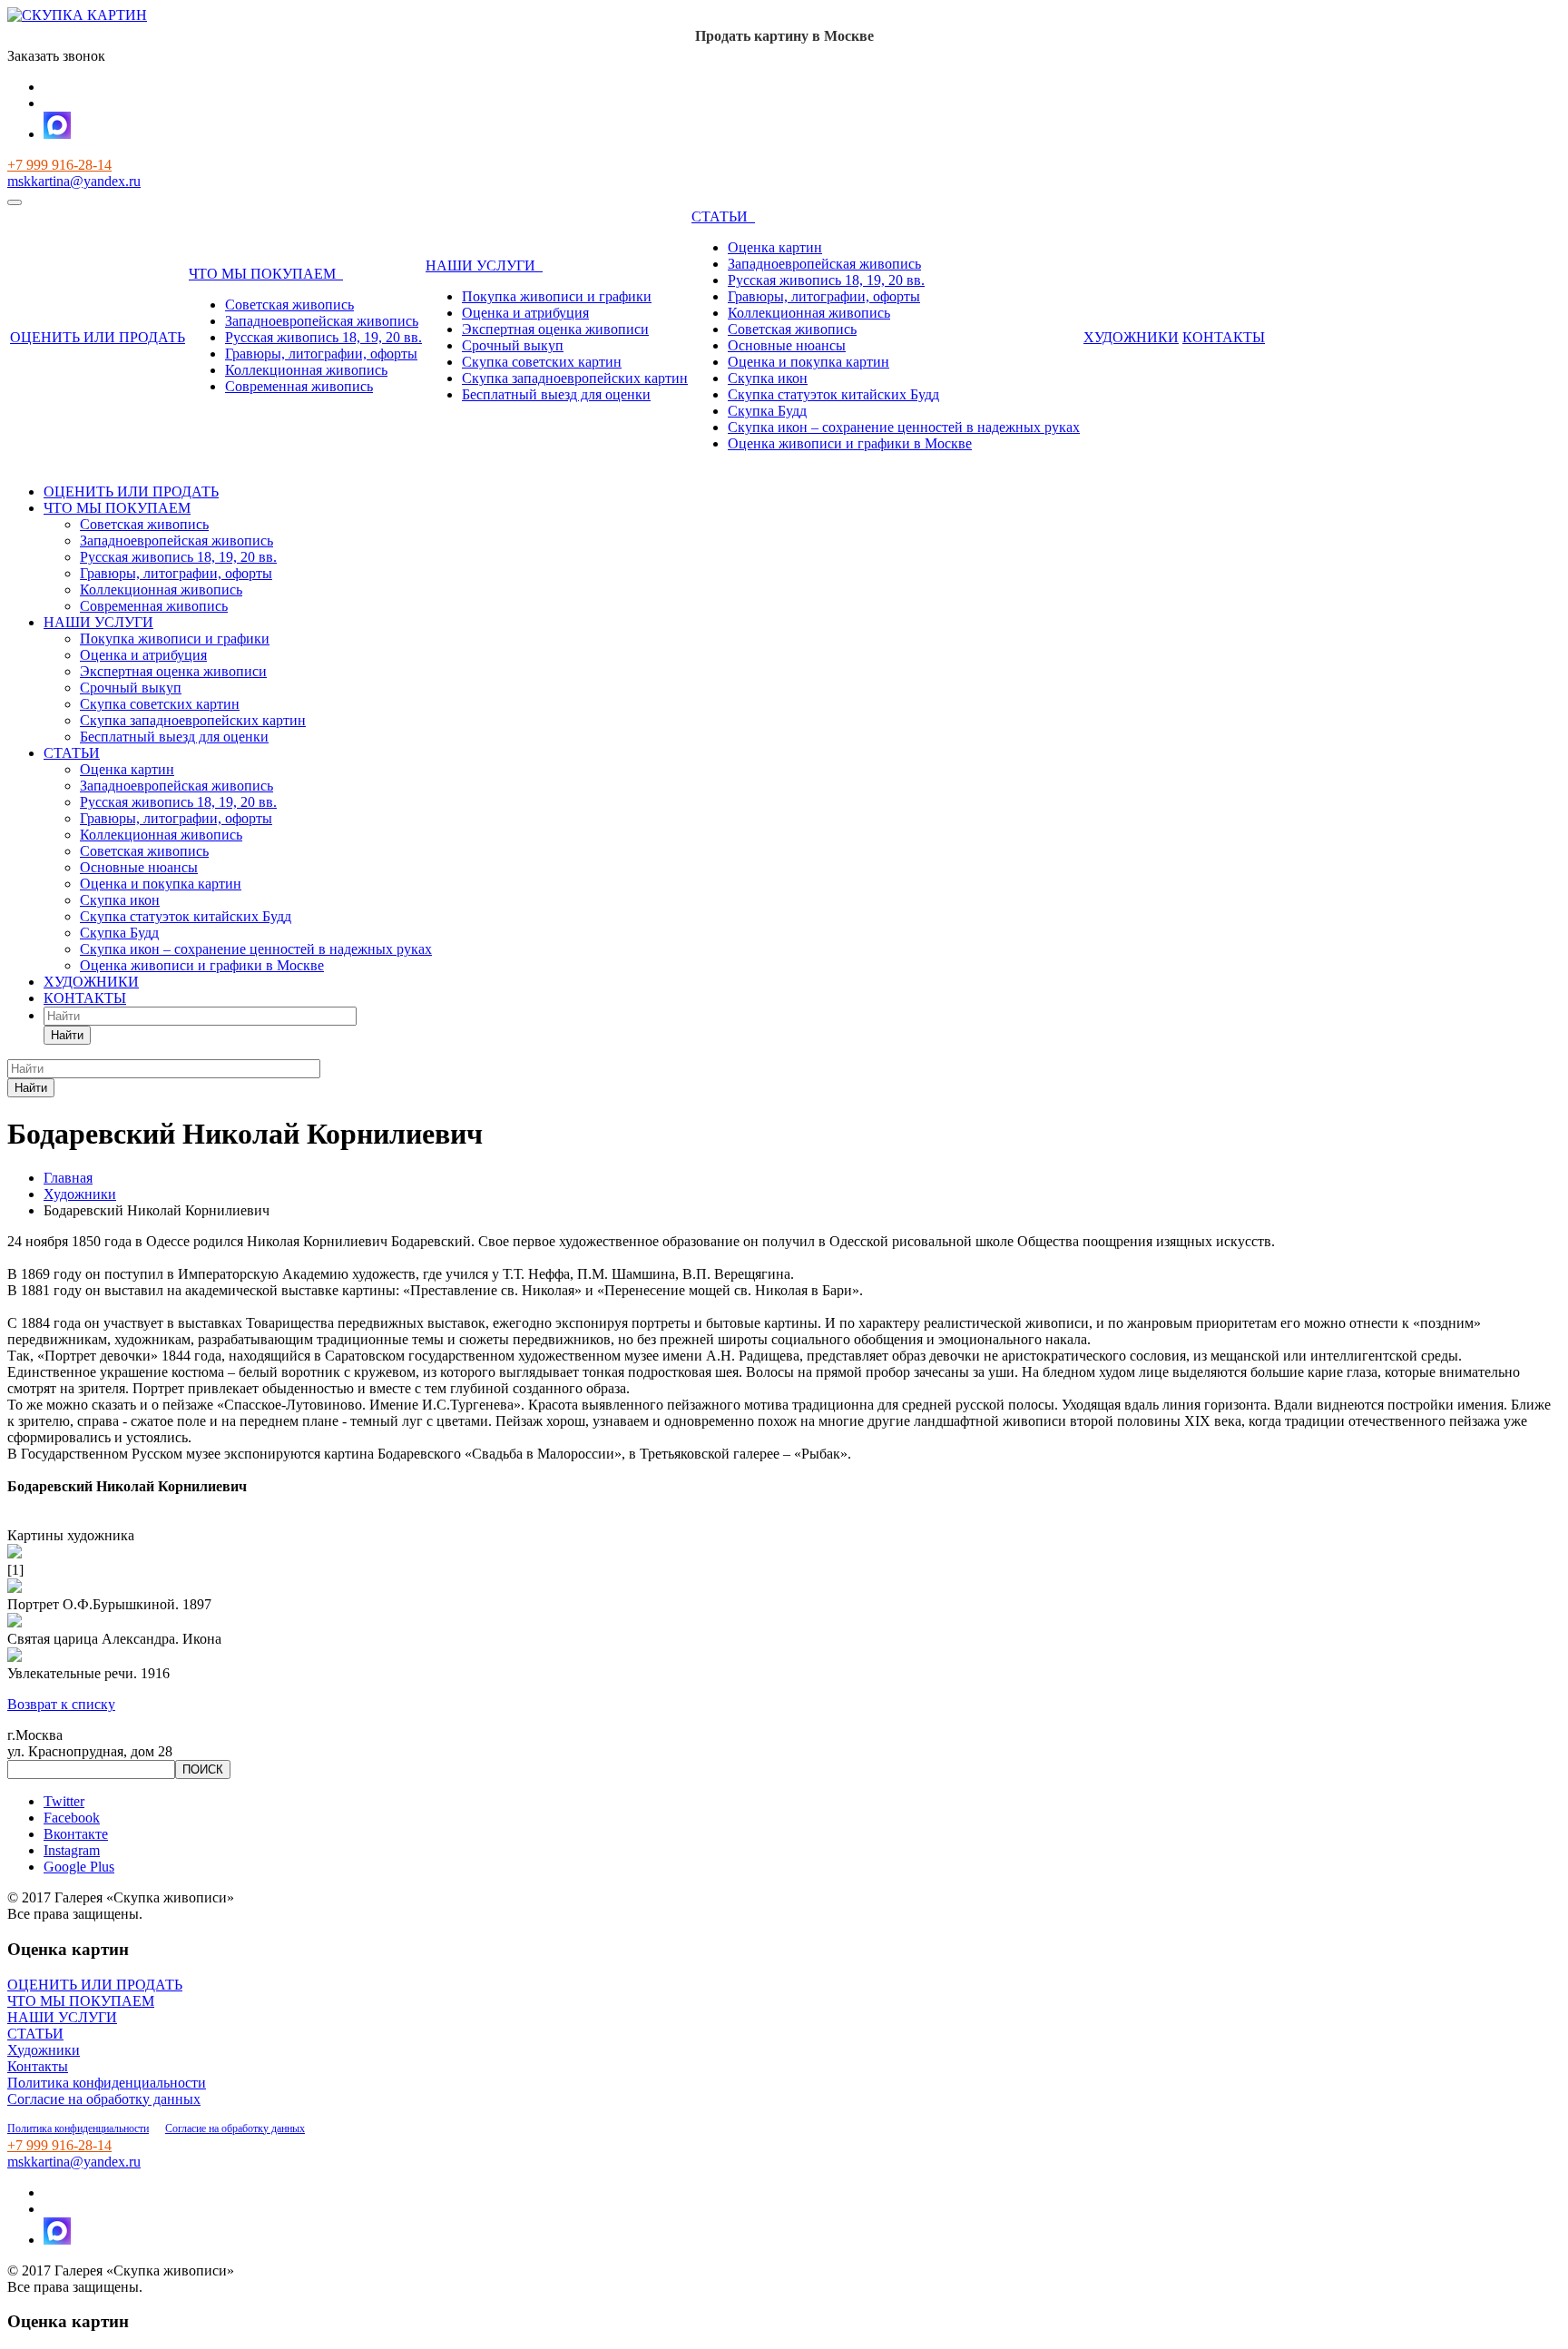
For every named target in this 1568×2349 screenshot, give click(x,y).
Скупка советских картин (542, 362)
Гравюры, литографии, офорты (321, 354)
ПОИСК (203, 1769)
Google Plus (79, 1867)
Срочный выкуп (513, 345)
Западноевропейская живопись (322, 321)
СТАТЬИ (723, 216)
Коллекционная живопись (306, 370)
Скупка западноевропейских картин (575, 378)
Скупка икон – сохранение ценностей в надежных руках (904, 427)
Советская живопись (289, 305)
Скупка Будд (767, 411)
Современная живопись (299, 386)
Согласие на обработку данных (104, 2099)
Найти (67, 1035)
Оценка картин (775, 247)
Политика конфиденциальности (107, 2083)
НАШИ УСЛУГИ (484, 265)
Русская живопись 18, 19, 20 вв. (323, 337)
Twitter (64, 1801)
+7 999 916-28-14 (59, 165)
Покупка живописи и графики (557, 296)
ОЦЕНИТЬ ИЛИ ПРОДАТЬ (98, 337)
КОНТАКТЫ (1224, 337)
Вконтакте (76, 1834)
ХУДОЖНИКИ (1131, 337)
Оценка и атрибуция (525, 313)
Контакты (38, 2066)
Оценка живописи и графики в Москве (850, 443)
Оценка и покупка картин (808, 362)
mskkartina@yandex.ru (74, 181)
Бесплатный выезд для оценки (556, 394)
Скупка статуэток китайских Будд (833, 394)
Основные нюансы (787, 345)
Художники (44, 2050)
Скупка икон (768, 378)
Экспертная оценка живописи (555, 329)
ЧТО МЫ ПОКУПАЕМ (266, 274)
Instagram (72, 1850)
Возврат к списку (61, 1704)
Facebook (72, 1818)
